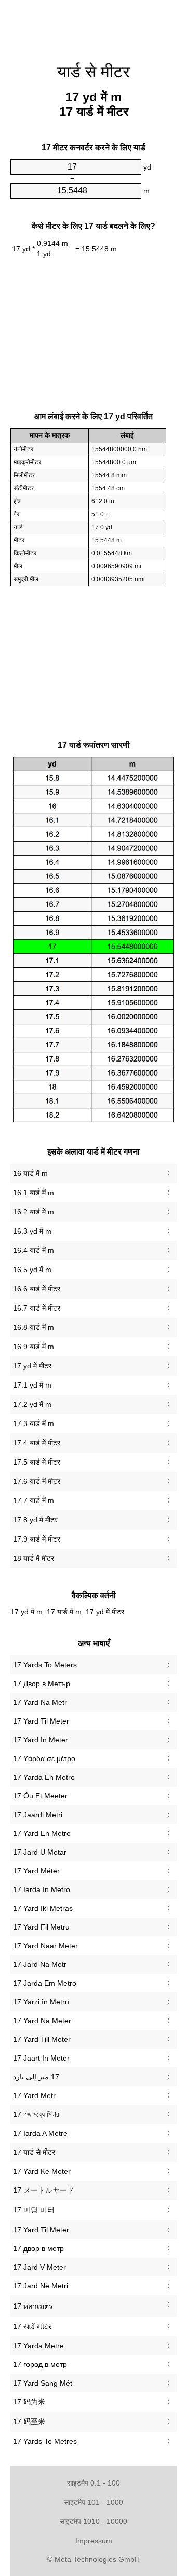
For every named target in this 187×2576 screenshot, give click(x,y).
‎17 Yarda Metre (38, 2346)
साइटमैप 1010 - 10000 (94, 2521)
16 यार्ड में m (30, 1173)
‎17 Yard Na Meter (42, 2021)
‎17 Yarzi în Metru (41, 2002)
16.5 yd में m (32, 1270)
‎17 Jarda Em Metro (45, 1983)
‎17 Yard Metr (34, 2095)
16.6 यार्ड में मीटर (37, 1289)
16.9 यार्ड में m (34, 1347)
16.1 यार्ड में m (34, 1193)
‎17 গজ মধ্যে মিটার (36, 2114)
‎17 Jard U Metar (40, 1852)
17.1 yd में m (32, 1385)
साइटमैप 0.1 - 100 (94, 2483)
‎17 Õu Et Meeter (40, 1796)
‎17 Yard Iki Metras (43, 1908)
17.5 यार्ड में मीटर (37, 1462)
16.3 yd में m (32, 1231)
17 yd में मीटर (32, 1366)
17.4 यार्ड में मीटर (37, 1443)
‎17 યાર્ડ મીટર (32, 2326)
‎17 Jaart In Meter (41, 2058)
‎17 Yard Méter (36, 1871)
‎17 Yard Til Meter (41, 1721)
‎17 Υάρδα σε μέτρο (44, 1758)
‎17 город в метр (40, 2364)
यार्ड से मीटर (94, 72)
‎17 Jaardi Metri (38, 1815)
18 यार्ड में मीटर (34, 1558)
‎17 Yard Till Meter (42, 2039)
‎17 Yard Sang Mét (43, 2383)
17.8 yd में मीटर (35, 1520)
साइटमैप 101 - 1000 (94, 2502)
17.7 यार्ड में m (34, 1500)
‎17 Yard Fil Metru (41, 1927)
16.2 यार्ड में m (34, 1212)
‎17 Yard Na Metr (40, 1702)
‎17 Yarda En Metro (44, 1777)
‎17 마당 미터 (34, 2210)
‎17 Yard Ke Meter (42, 2171)
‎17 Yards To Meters (45, 1665)
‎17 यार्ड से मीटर (34, 2152)
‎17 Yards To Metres (45, 2441)
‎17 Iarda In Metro (42, 1889)
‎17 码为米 (29, 2402)
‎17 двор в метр (38, 2248)
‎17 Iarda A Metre (40, 2133)
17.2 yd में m (32, 1404)
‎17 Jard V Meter (39, 2267)
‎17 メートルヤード (44, 2190)
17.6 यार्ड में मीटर (37, 1481)
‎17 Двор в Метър (42, 1684)
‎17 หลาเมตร (33, 2306)
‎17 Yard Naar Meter (45, 1946)
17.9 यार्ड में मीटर (37, 1539)
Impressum (94, 2541)
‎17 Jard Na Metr (40, 1964)
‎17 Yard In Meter (41, 1740)
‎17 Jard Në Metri (41, 2286)
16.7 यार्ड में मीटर (37, 1308)
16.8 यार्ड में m (34, 1327)
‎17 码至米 (29, 2422)
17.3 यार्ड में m (34, 1423)
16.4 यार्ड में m (34, 1250)
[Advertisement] (94, 26)
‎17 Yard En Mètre (42, 1833)
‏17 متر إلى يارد (36, 2077)
